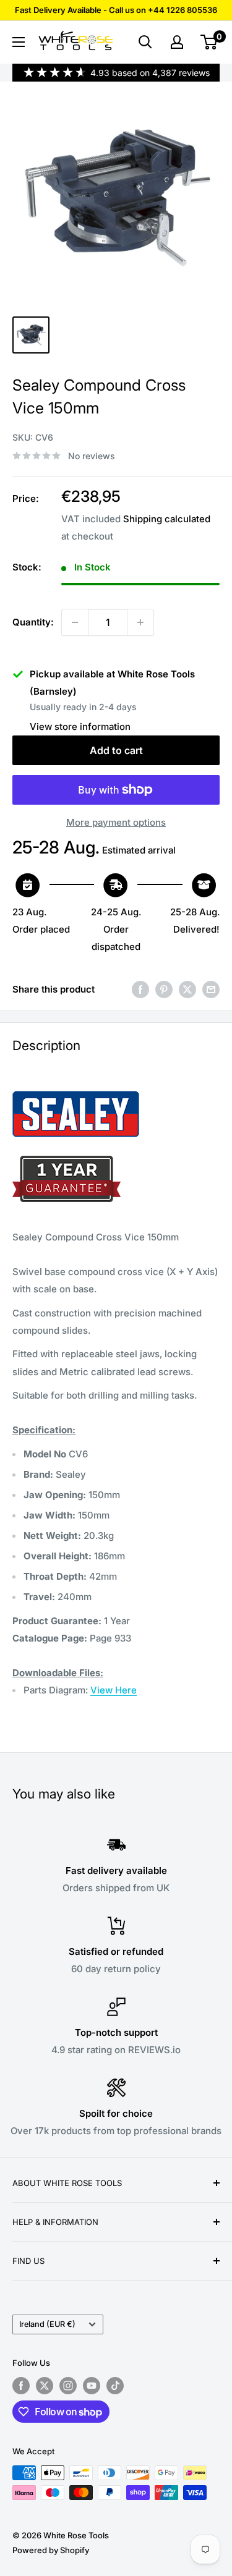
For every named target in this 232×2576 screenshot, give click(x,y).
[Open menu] (19, 42)
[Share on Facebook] (140, 989)
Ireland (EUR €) (47, 2324)
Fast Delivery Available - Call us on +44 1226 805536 (116, 10)
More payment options (116, 822)
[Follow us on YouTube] (92, 2386)
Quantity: (33, 622)
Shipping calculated (167, 519)
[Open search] (145, 42)
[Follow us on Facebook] (21, 2386)
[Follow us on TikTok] (115, 2386)
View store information (80, 727)
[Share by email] (211, 989)
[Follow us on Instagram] (68, 2386)
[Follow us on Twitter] (45, 2386)
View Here (114, 1690)
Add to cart (116, 750)
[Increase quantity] (140, 622)
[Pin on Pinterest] (164, 989)
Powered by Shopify (51, 2550)
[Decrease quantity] (75, 622)
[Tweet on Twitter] (187, 989)
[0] (209, 42)
